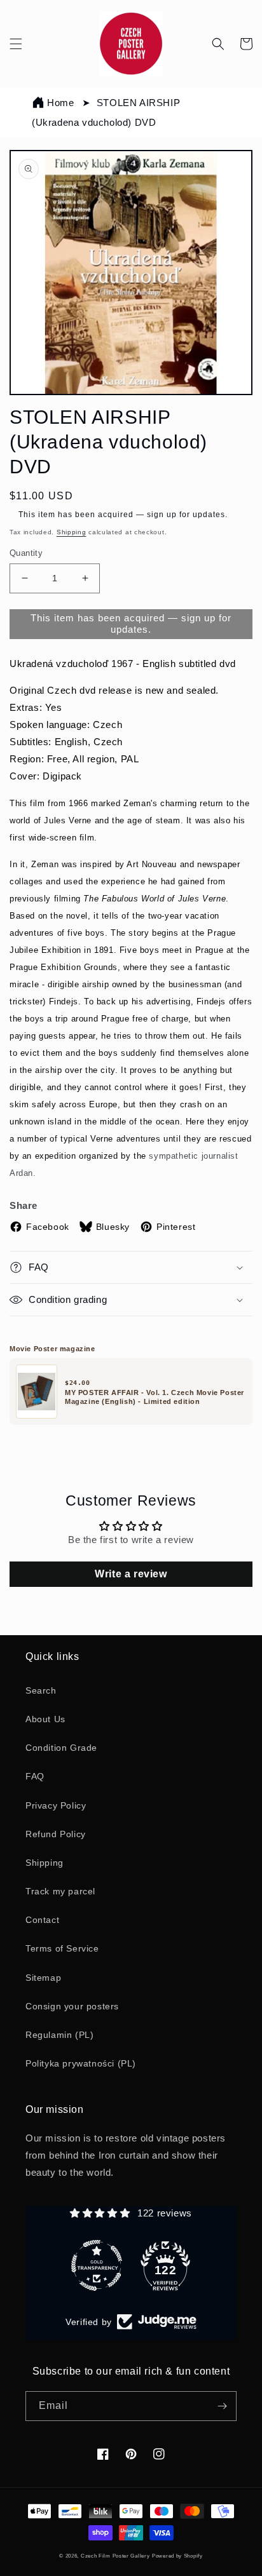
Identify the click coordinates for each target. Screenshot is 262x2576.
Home (60, 103)
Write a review (131, 1574)
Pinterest (176, 1227)
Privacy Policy (56, 1805)
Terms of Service (62, 1948)
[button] (16, 44)
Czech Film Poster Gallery (115, 2556)
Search (41, 1690)
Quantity (26, 553)
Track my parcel (60, 1891)
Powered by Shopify (177, 2556)
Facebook (48, 1227)
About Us (45, 1719)
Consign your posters (72, 2006)
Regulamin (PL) (59, 2035)
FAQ (35, 1776)
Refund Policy (56, 1834)
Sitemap (43, 1978)
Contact (42, 1920)
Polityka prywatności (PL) (81, 2063)
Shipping (72, 532)
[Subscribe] (222, 2406)
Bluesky (113, 1227)
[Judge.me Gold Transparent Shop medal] (97, 2265)
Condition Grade (61, 1748)
